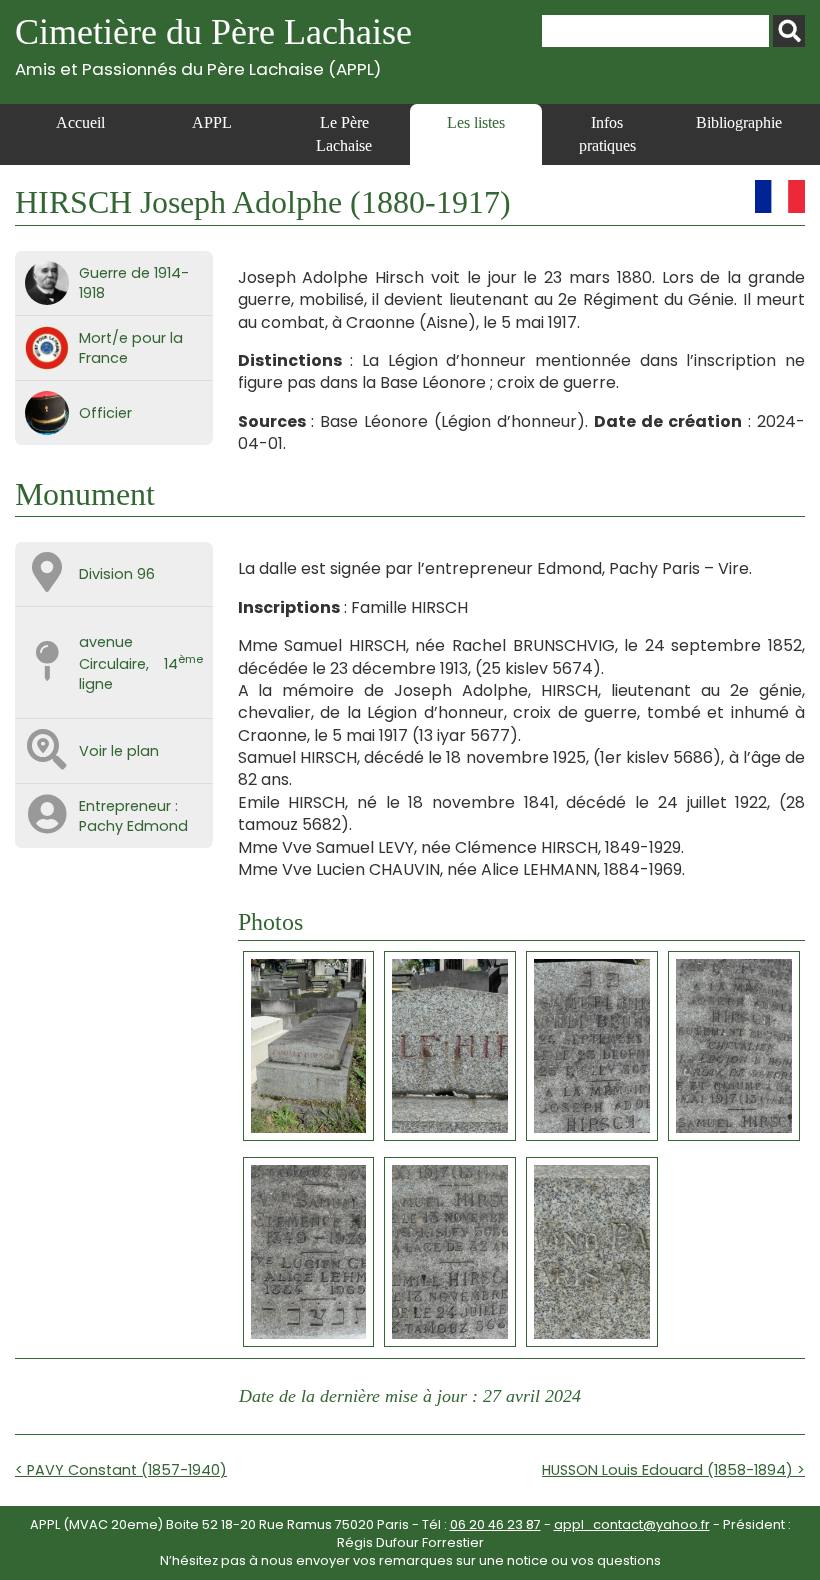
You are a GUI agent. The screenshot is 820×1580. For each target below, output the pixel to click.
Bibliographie (739, 122)
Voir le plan (119, 751)
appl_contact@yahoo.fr (632, 1524)
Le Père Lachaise (344, 133)
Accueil (80, 122)
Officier (105, 413)
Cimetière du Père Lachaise (213, 45)
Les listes (476, 122)
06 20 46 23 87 (495, 1524)
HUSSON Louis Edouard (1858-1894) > (673, 1470)
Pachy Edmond (133, 826)
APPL (212, 122)
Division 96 (117, 574)
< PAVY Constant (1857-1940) (121, 1470)
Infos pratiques (607, 133)
